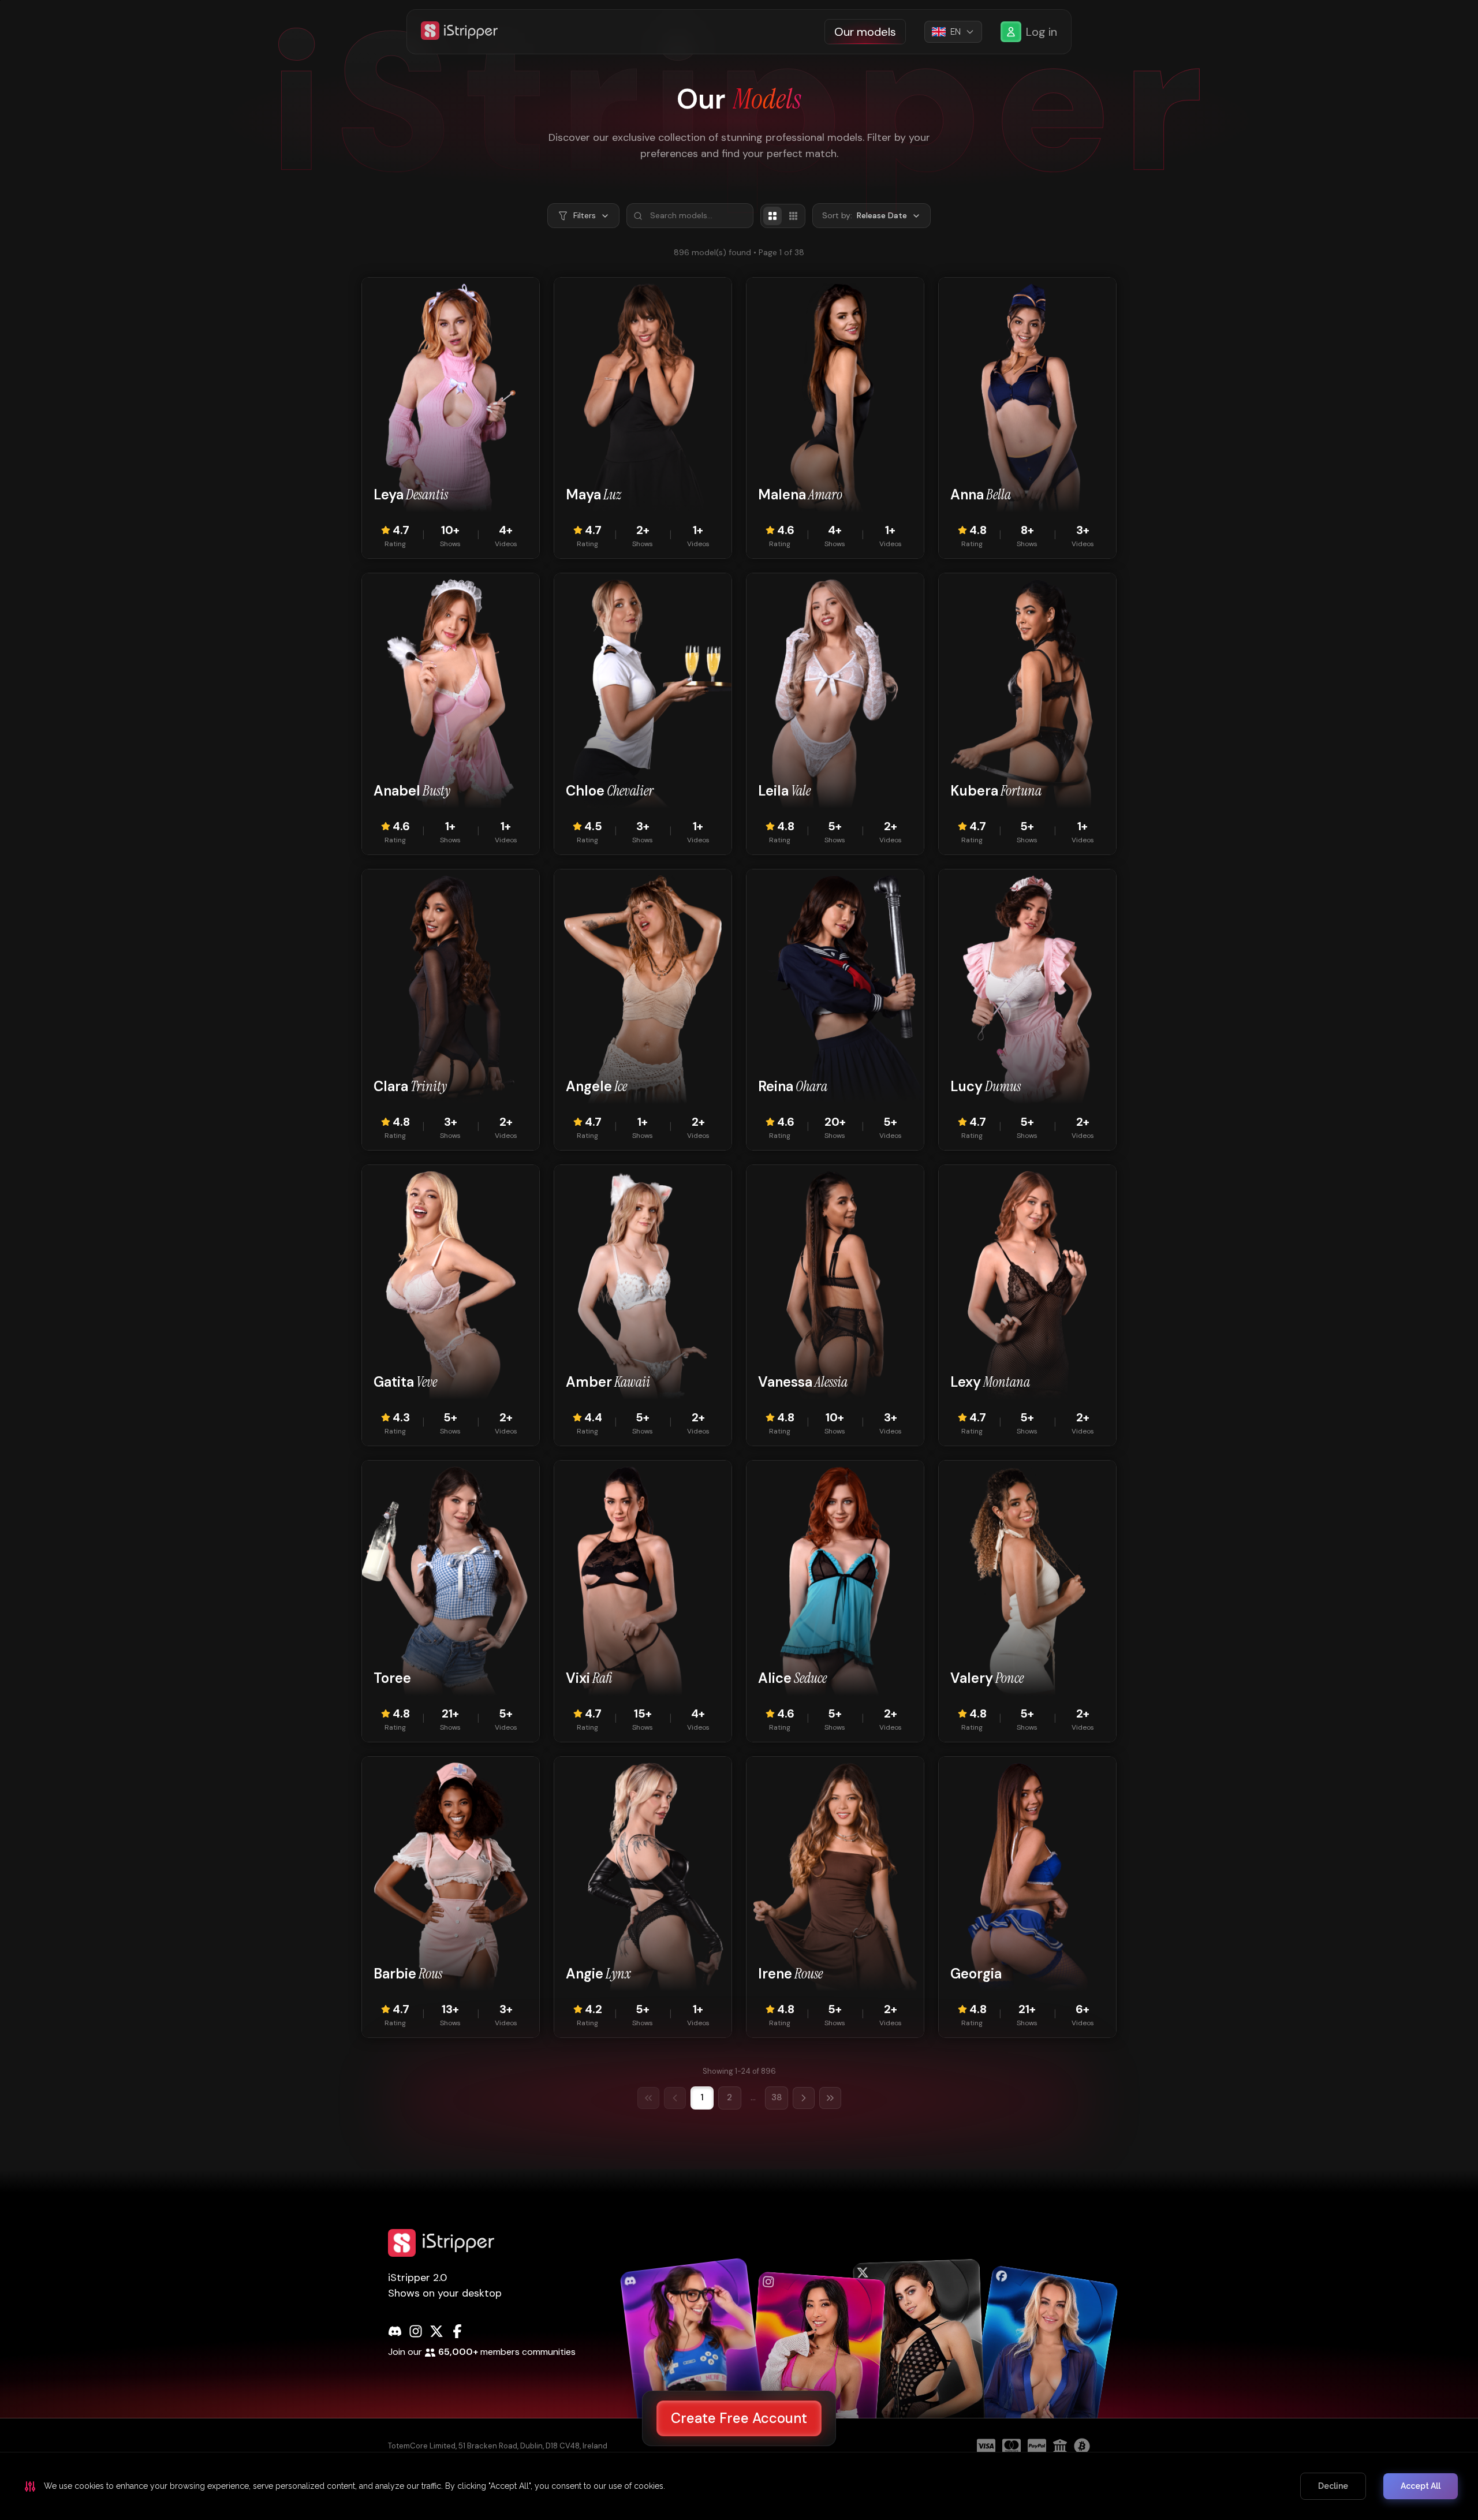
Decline (1333, 2486)
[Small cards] (793, 216)
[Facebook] (457, 2331)
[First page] (648, 2098)
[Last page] (830, 2098)
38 (777, 2097)
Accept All (1421, 2486)
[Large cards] (772, 216)
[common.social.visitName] (694, 2359)
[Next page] (804, 2098)
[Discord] (395, 2331)
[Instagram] (416, 2331)
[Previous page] (675, 2098)
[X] (436, 2331)
